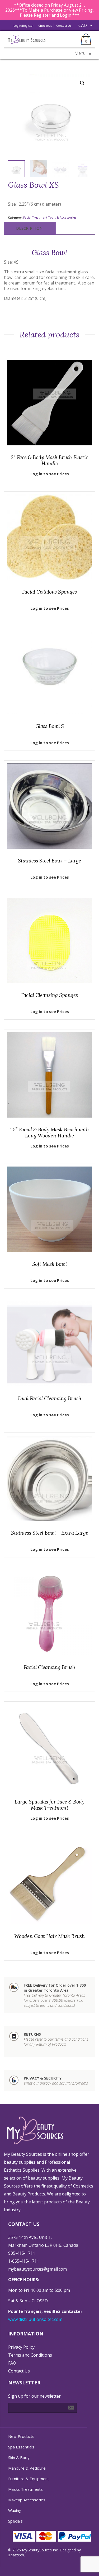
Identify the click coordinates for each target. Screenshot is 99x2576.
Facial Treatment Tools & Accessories (50, 217)
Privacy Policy (21, 2347)
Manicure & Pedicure (27, 2468)
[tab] (29, 228)
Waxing (15, 2510)
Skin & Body (19, 2457)
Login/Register (24, 26)
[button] (82, 83)
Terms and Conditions (30, 2355)
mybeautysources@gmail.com (37, 2269)
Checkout (45, 26)
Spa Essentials (21, 2447)
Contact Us (64, 26)
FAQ (12, 2363)
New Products (21, 2436)
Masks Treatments (25, 2489)
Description (29, 228)
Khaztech (16, 2555)
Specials (15, 2521)
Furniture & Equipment (29, 2479)
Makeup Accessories (27, 2500)
